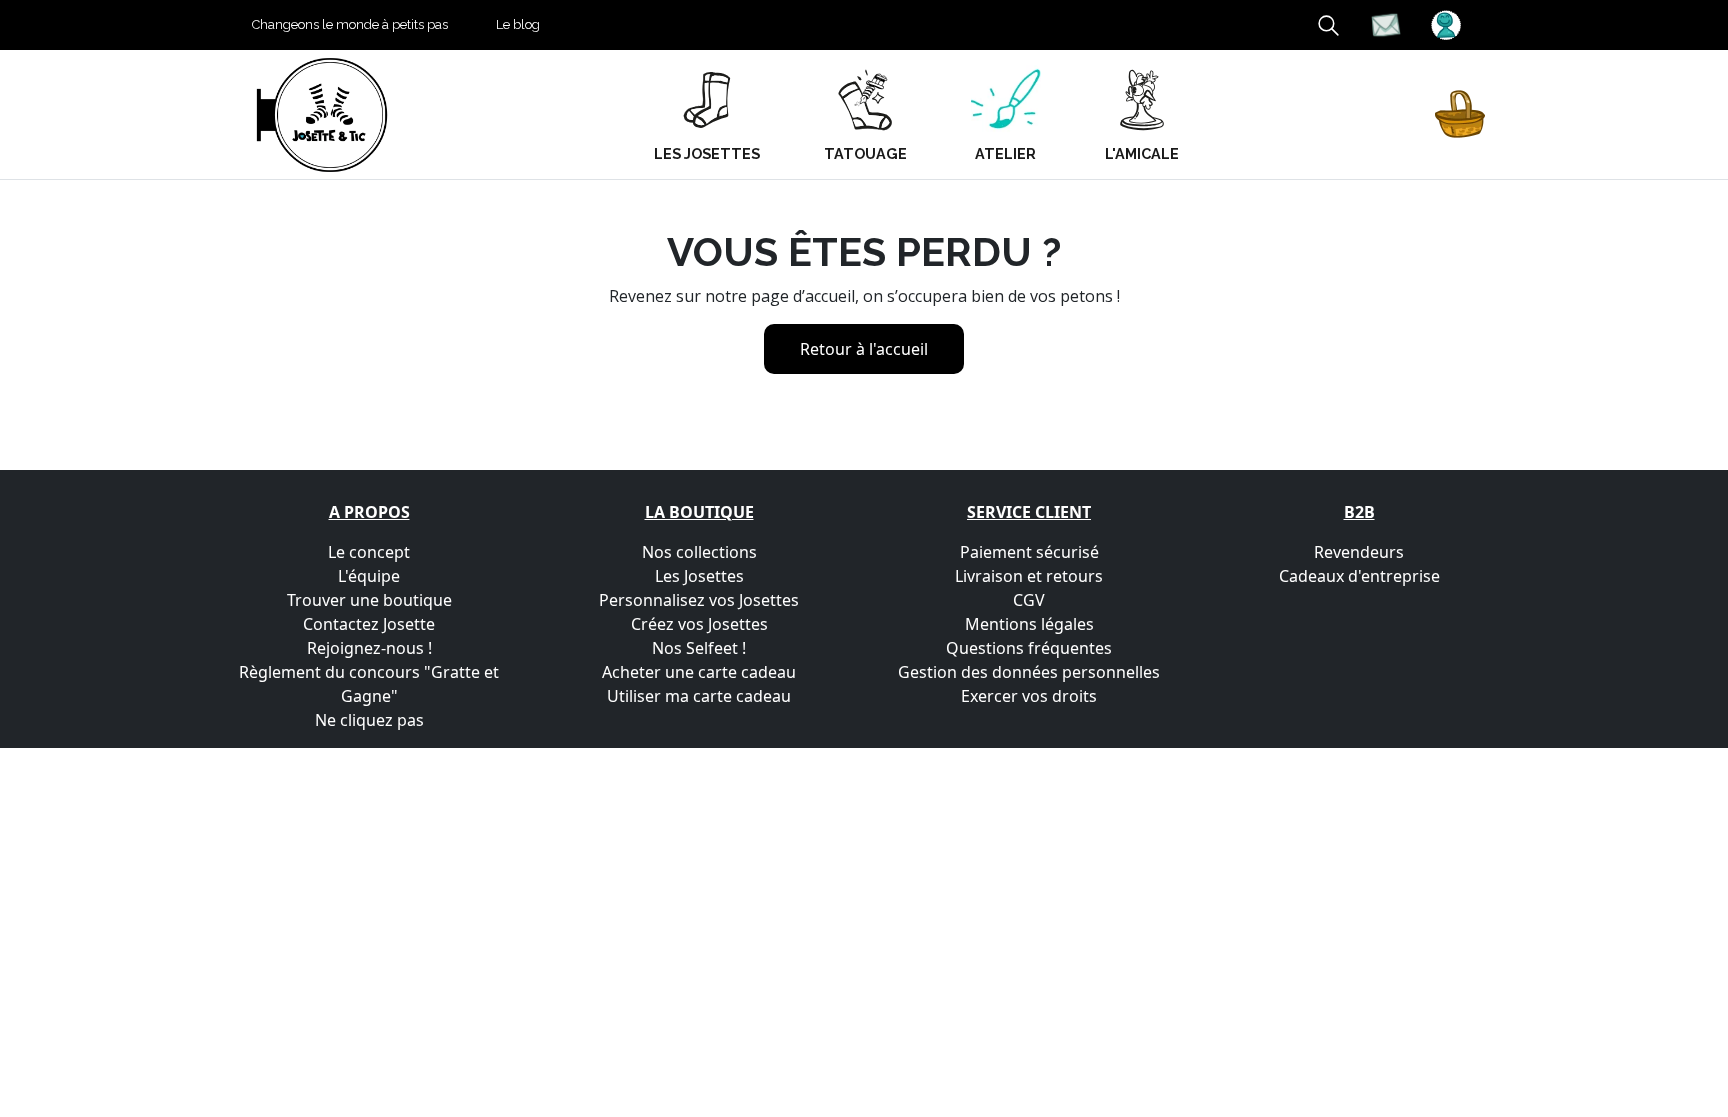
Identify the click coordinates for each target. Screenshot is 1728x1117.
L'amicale (1142, 153)
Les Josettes (699, 576)
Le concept (369, 552)
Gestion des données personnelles (1029, 672)
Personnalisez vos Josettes (699, 600)
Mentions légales (1029, 624)
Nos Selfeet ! (699, 648)
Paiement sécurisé (1029, 552)
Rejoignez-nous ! (369, 648)
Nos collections (699, 552)
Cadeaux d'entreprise (1359, 576)
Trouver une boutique (369, 600)
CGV (1029, 600)
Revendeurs (1359, 552)
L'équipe (369, 576)
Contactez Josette (369, 624)
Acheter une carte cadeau (699, 672)
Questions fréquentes (1029, 648)
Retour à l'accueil (864, 349)
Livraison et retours (1029, 576)
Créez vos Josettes (699, 624)
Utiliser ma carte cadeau (699, 696)
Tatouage (865, 153)
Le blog (518, 24)
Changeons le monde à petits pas (350, 24)
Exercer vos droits (1029, 696)
